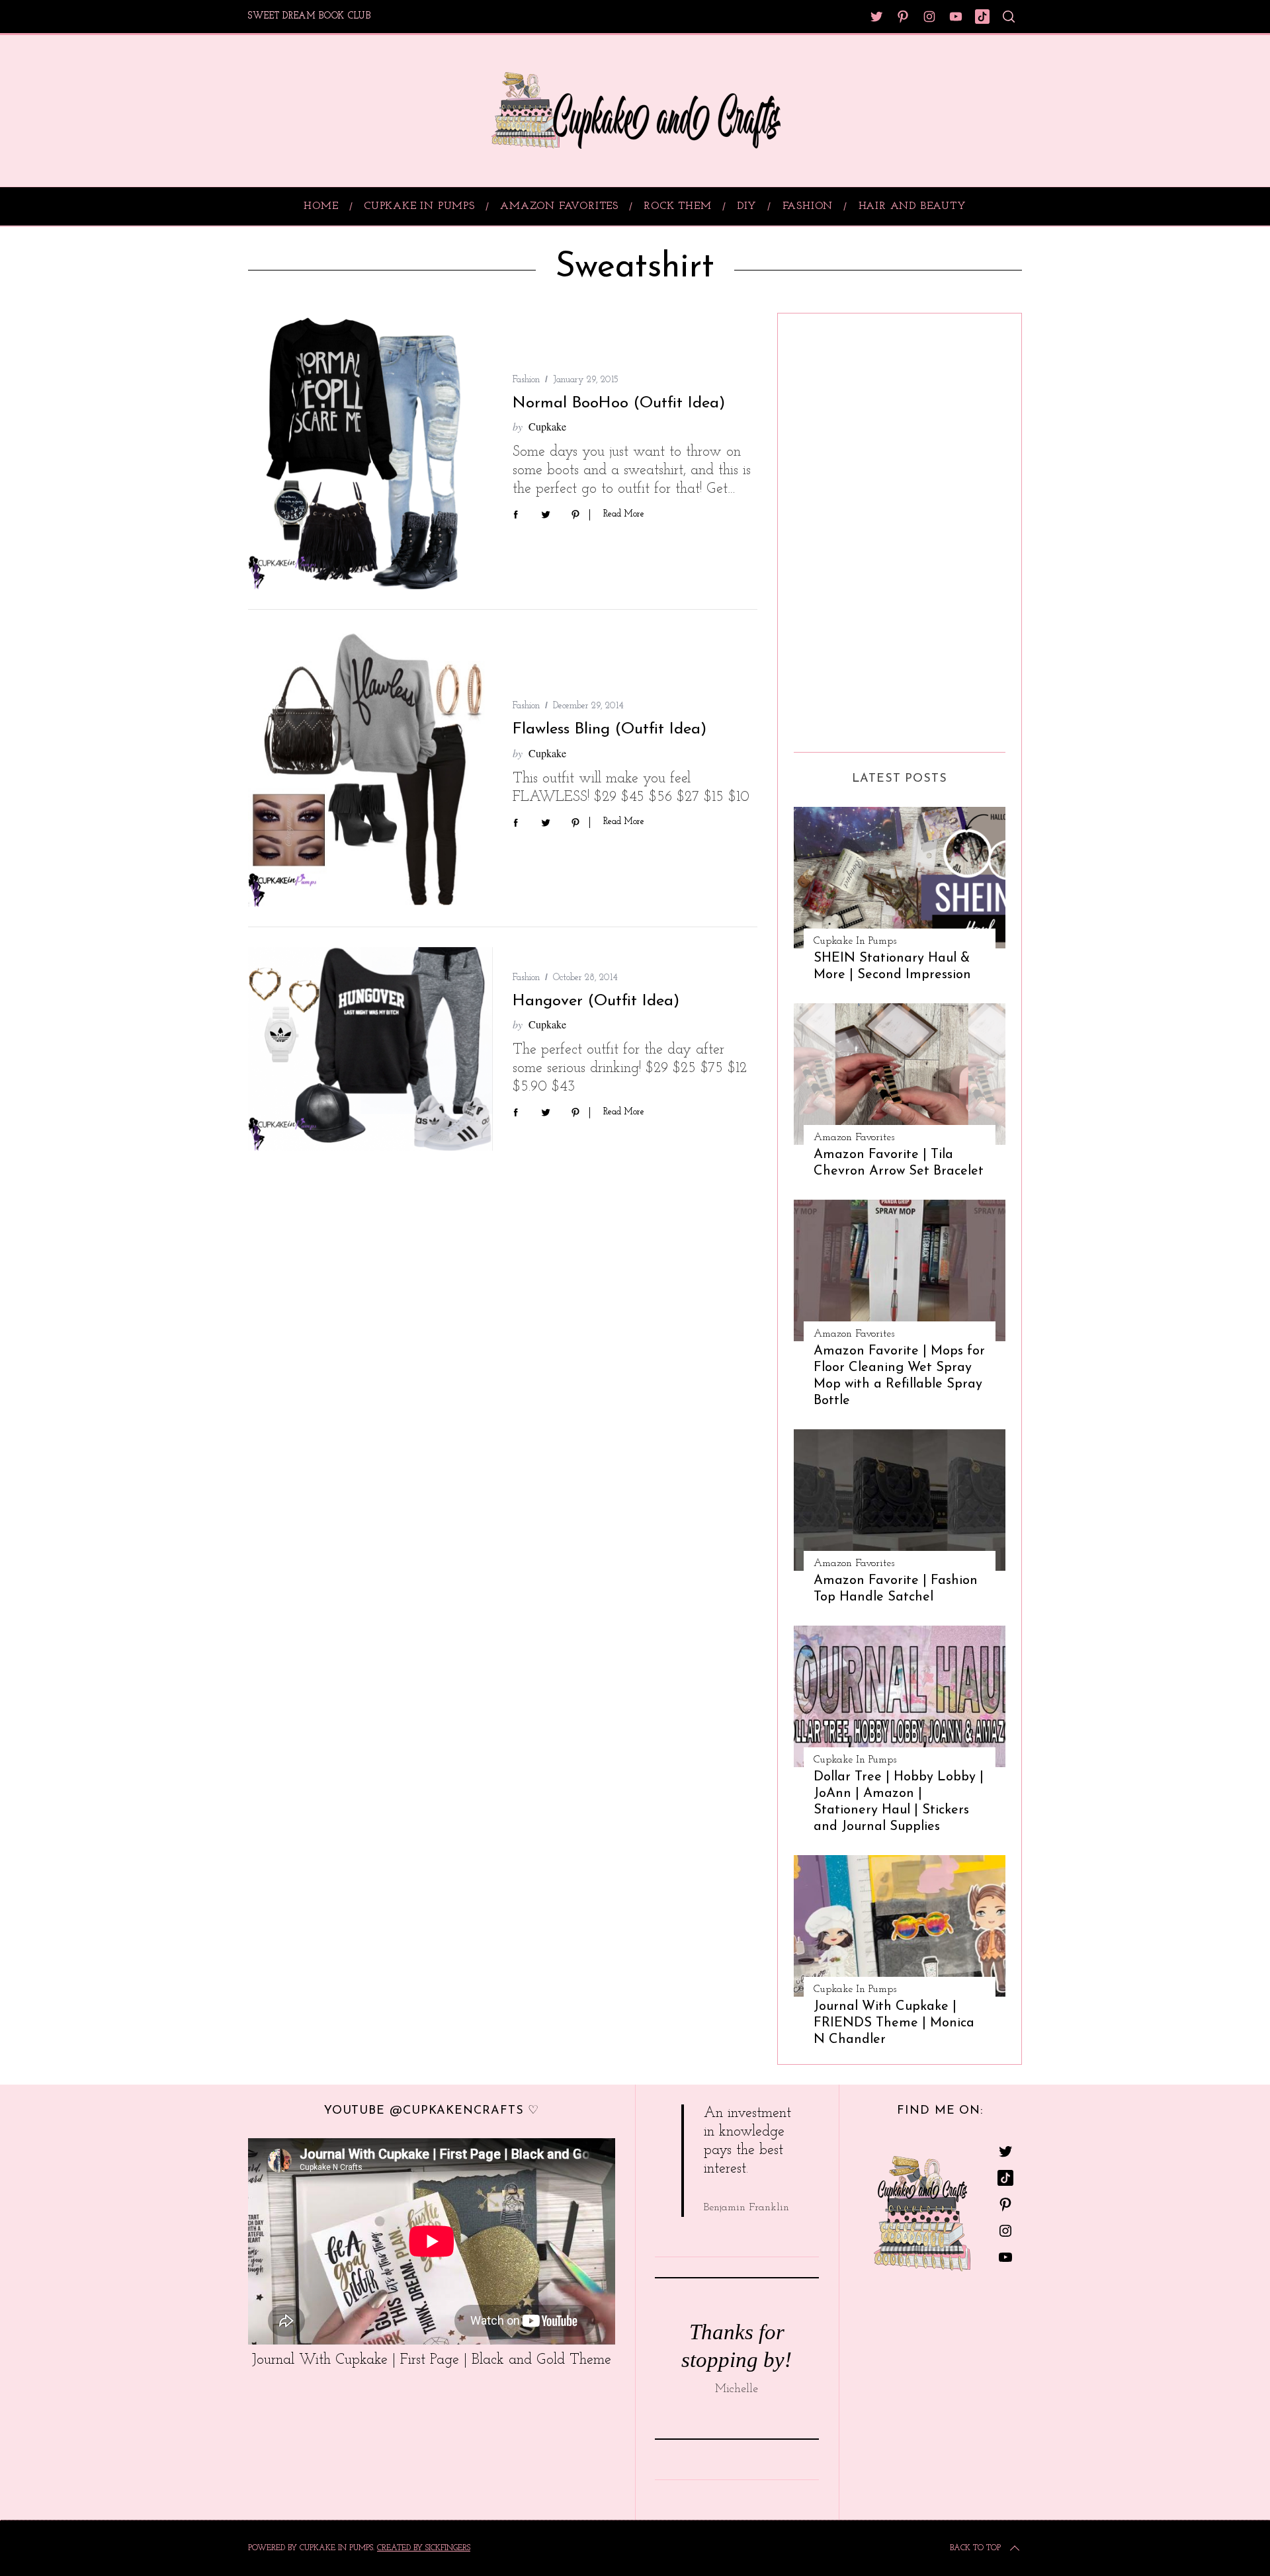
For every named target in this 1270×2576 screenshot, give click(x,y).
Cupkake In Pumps (855, 941)
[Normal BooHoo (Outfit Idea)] (370, 451)
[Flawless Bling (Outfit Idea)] (370, 768)
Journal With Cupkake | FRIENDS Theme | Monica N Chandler (894, 2023)
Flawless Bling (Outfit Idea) (610, 729)
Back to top (975, 2548)
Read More (624, 514)
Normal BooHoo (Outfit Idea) (619, 403)
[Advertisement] (847, 528)
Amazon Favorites (854, 1138)
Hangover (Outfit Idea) (596, 1001)
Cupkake (547, 426)
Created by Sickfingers (424, 2548)
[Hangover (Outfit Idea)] (370, 1049)
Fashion (526, 380)
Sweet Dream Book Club (310, 16)
